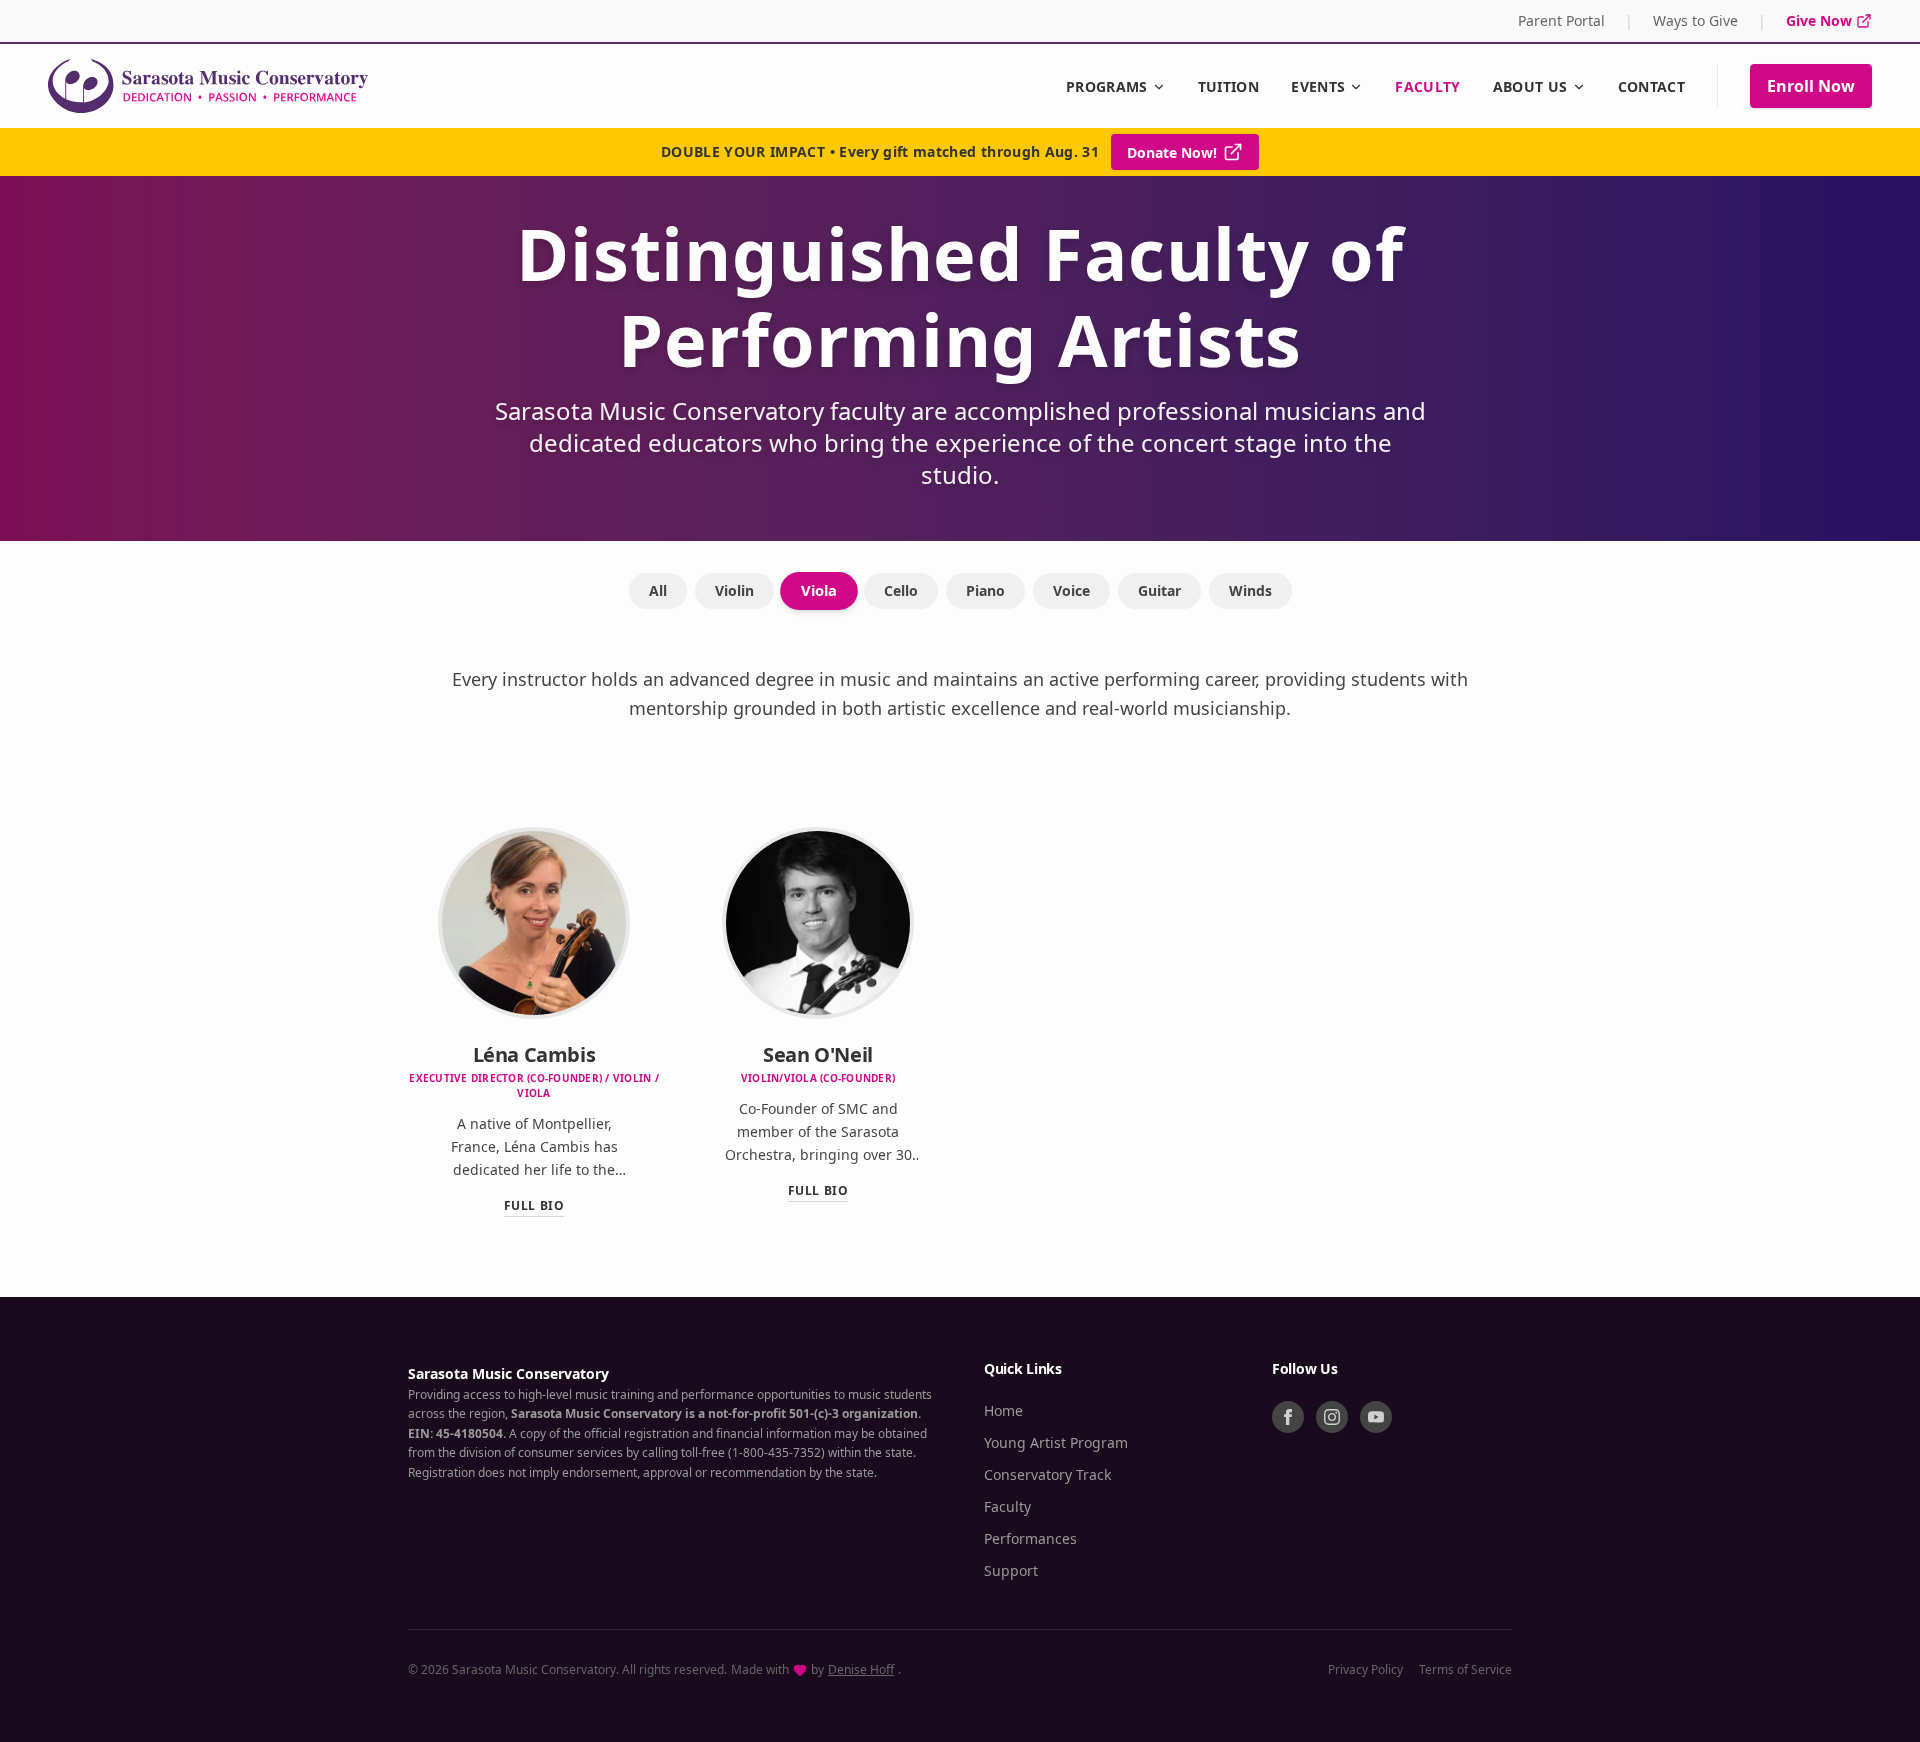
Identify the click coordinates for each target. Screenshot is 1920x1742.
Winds (1250, 590)
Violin (734, 590)
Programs (1107, 86)
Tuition (1228, 86)
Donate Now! (1172, 152)
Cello (901, 590)
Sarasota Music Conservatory (508, 1373)
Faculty (1427, 86)
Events (1318, 86)
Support (1011, 1570)
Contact (1651, 86)
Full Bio (534, 1206)
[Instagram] (1332, 1417)
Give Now (1819, 20)
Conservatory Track (1047, 1474)
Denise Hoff (861, 1670)
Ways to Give (1695, 20)
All (658, 590)
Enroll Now (1811, 86)
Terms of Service (1465, 1670)
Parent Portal (1561, 20)
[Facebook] (1288, 1417)
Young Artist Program (1056, 1442)
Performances (1030, 1538)
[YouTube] (1376, 1417)
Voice (1071, 590)
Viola (819, 590)
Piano (985, 590)
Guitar (1159, 590)
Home (1003, 1410)
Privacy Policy (1365, 1670)
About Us (1530, 86)
